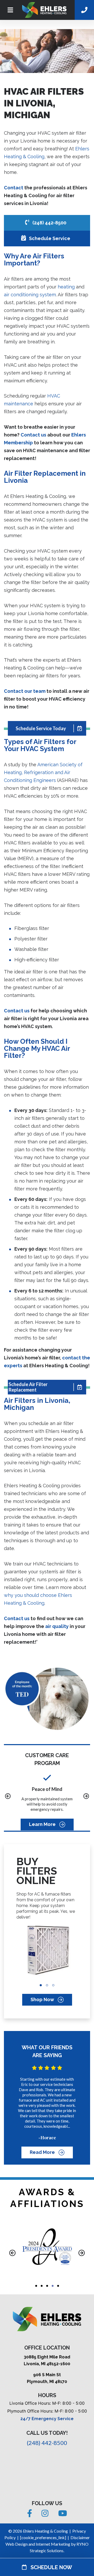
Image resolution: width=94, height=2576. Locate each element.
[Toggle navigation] (10, 10)
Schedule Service (49, 238)
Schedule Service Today (41, 728)
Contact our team (25, 691)
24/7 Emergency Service (47, 2419)
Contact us (33, 435)
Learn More (43, 1825)
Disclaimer (80, 2537)
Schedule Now (49, 2567)
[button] (8, 1797)
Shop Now (43, 2000)
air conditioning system (30, 295)
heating (66, 287)
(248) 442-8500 (49, 223)
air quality (57, 1626)
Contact (14, 188)
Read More (43, 2152)
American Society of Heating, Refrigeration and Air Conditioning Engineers (43, 772)
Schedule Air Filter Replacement (28, 1387)
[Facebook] (30, 2515)
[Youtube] (63, 2515)
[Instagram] (46, 2515)
